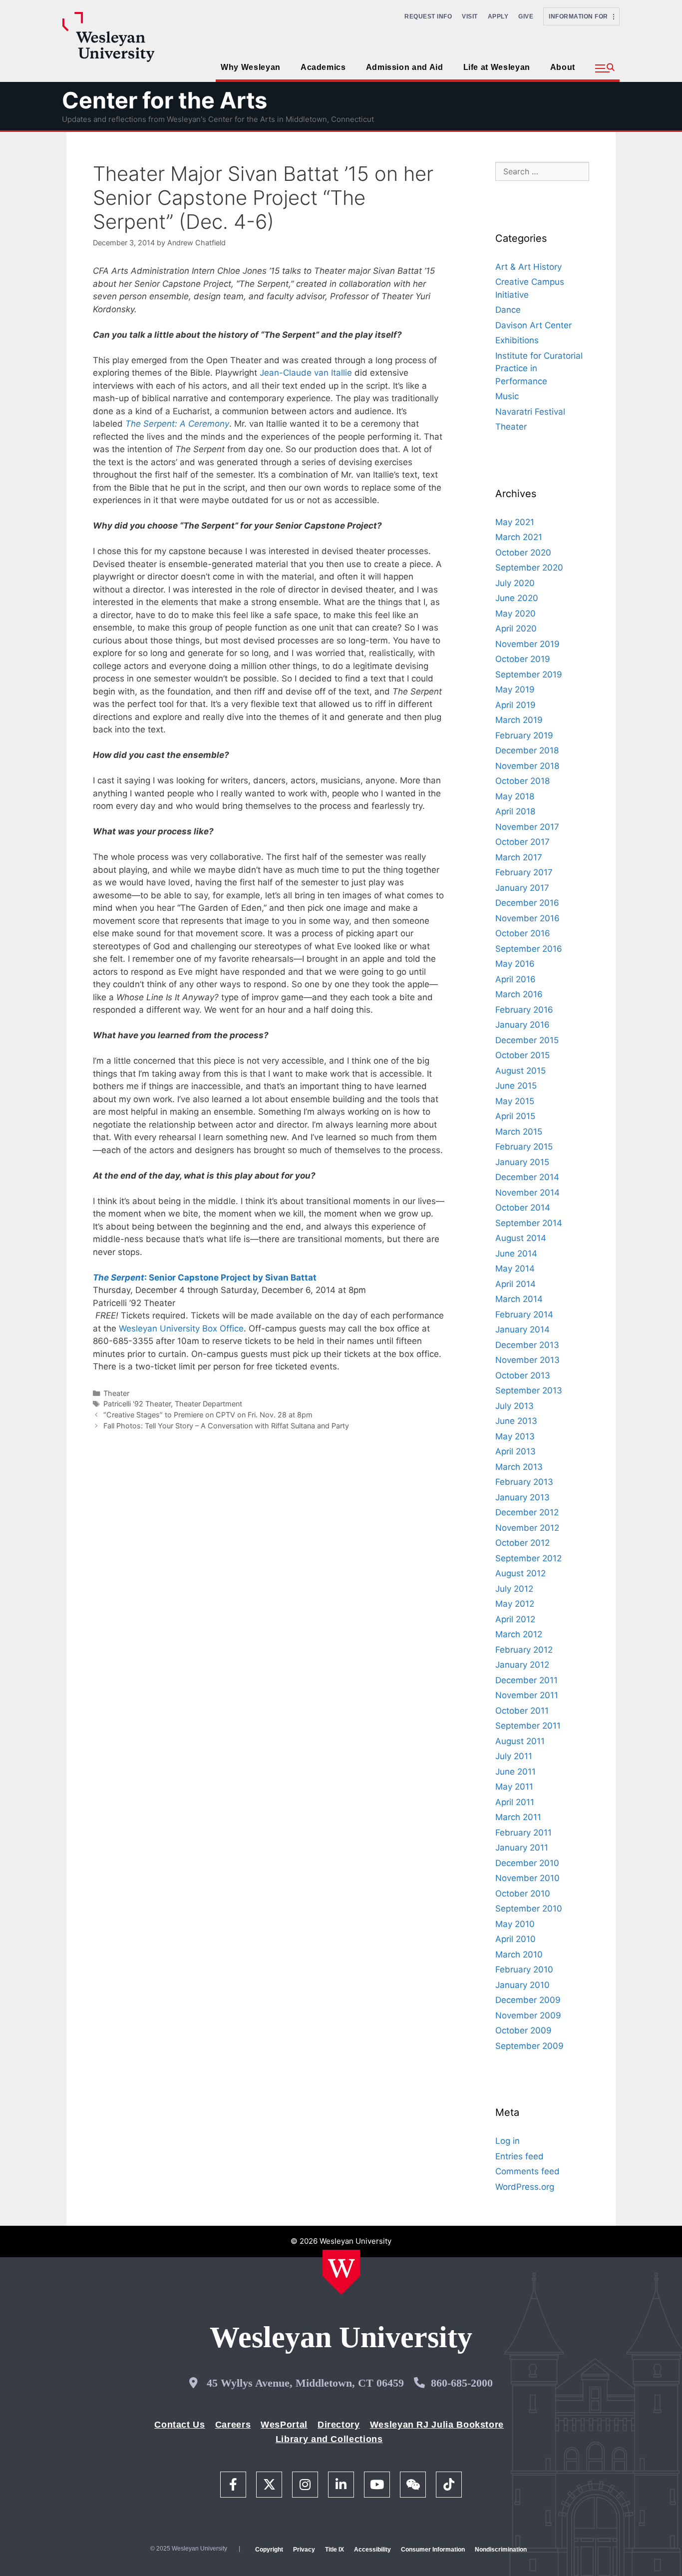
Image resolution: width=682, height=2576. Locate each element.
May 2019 (515, 689)
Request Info (428, 16)
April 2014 (515, 1284)
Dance (508, 310)
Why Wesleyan (251, 67)
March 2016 (519, 994)
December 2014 (527, 1177)
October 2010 (523, 1894)
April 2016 (515, 979)
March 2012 (519, 1634)
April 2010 (515, 1939)
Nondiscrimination (501, 2550)
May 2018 (515, 796)
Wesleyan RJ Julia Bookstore (437, 2425)
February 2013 (524, 1482)
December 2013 (527, 1345)
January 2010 (522, 1985)
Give (526, 16)
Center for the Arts (165, 100)
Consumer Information (433, 2550)
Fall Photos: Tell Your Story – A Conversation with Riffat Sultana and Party (226, 1426)
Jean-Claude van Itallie (306, 373)
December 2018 (527, 750)
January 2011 (522, 1848)
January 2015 (522, 1162)
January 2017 (522, 888)
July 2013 (514, 1406)
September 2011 (528, 1726)
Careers (233, 2425)
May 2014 (515, 1269)
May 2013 (515, 1436)
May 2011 (514, 1787)
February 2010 (524, 1969)
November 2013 (527, 1360)
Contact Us (179, 2425)
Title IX (335, 2550)
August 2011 (520, 1741)
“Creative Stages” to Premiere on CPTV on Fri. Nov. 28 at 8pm (208, 1415)
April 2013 (515, 1451)
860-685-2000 (462, 2383)
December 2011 (526, 1680)
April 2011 (515, 1802)
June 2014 (516, 1254)
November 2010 (527, 1878)
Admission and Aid (405, 67)
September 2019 (529, 674)
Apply (498, 16)
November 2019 (527, 644)
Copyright (269, 2550)
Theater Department (208, 1404)
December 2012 (527, 1512)
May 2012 (515, 1604)
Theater (116, 1393)
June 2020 (517, 598)
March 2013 (519, 1467)
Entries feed (519, 2156)
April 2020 (516, 629)
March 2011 (518, 1817)
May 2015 (515, 1101)
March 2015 (519, 1132)
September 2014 (529, 1223)
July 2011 (514, 1756)
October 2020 (523, 553)
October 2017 (522, 842)
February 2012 (524, 1650)
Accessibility (372, 2550)
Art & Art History (528, 267)
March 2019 (519, 720)
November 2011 (527, 1695)
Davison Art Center (533, 325)
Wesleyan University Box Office (181, 1328)
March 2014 (519, 1299)
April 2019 (515, 705)
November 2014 (527, 1193)
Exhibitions (517, 340)
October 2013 (523, 1375)
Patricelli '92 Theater (137, 1404)
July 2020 (515, 583)
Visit (470, 16)
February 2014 (524, 1314)
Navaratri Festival (530, 412)
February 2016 (524, 1010)
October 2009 (523, 2030)
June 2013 (516, 1421)
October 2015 (522, 1055)
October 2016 (523, 933)
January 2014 (522, 1329)
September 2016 (529, 949)
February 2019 (524, 735)
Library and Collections (329, 2439)
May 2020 (515, 614)
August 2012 (520, 1573)
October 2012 (522, 1543)
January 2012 (522, 1665)
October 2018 (522, 781)
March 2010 (519, 1954)
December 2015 (527, 1040)
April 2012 (515, 1619)
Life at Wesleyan (497, 67)
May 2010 (515, 1924)
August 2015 (520, 1071)
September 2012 (528, 1558)
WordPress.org (525, 2187)
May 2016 (515, 964)
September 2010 (529, 1909)
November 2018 (527, 766)
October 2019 (523, 659)
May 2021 (515, 522)
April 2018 (515, 811)
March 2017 (519, 857)
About (563, 67)
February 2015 (524, 1147)
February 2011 (523, 1833)
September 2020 (529, 568)
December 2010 (527, 1863)
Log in (508, 2141)
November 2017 (527, 827)
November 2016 (527, 918)
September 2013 (529, 1390)
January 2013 (522, 1497)
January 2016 (522, 1025)
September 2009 (529, 2046)
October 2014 (523, 1208)
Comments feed (527, 2171)
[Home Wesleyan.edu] (341, 2272)
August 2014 (521, 1238)
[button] (605, 68)
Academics (323, 67)
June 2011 (515, 1772)
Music (507, 396)
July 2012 (514, 1589)
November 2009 (528, 2015)
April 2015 (515, 1116)
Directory (339, 2425)
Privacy (304, 2550)
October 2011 (522, 1711)
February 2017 (524, 872)
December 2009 (528, 2000)
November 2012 (527, 1528)
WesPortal (284, 2425)
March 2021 (519, 537)
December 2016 (527, 903)
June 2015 (516, 1086)
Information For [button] (581, 16)
